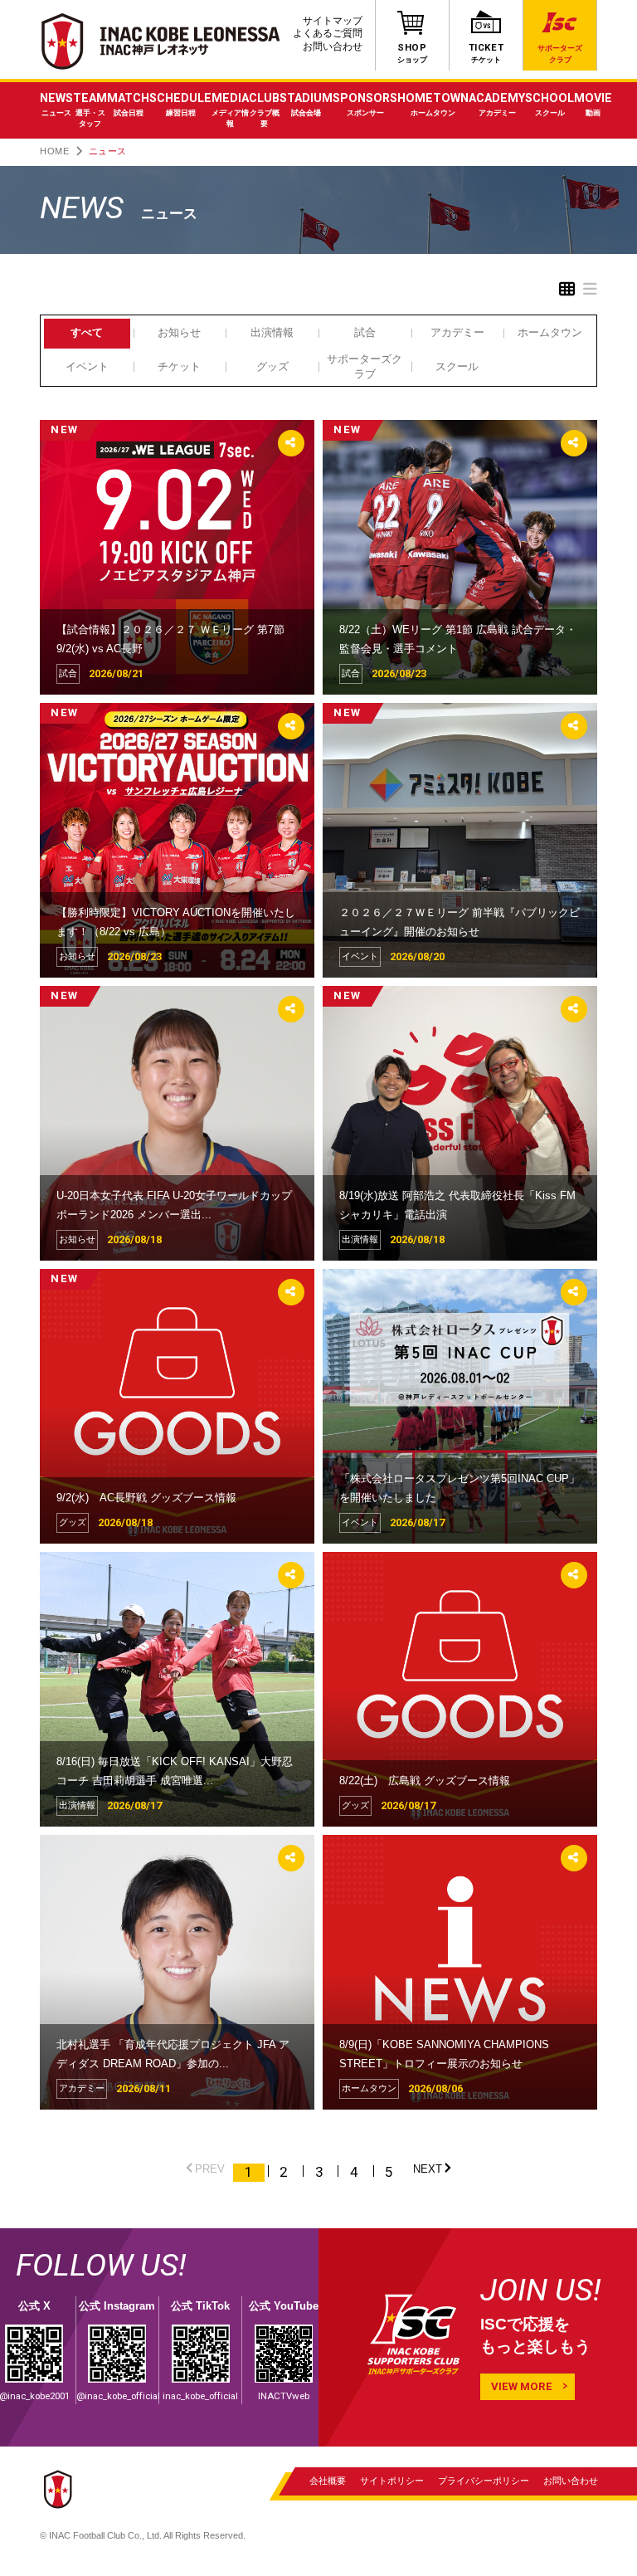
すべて (87, 332)
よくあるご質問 (328, 33)
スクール (457, 366)
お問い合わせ (333, 46)
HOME (54, 151)
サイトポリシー (392, 2480)
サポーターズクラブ (365, 366)
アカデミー (457, 332)
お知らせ (179, 332)
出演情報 (272, 332)
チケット (179, 366)
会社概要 (328, 2480)
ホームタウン (550, 332)
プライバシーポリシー (484, 2480)
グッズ (272, 366)
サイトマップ (333, 21)
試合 (365, 332)
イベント (87, 366)
